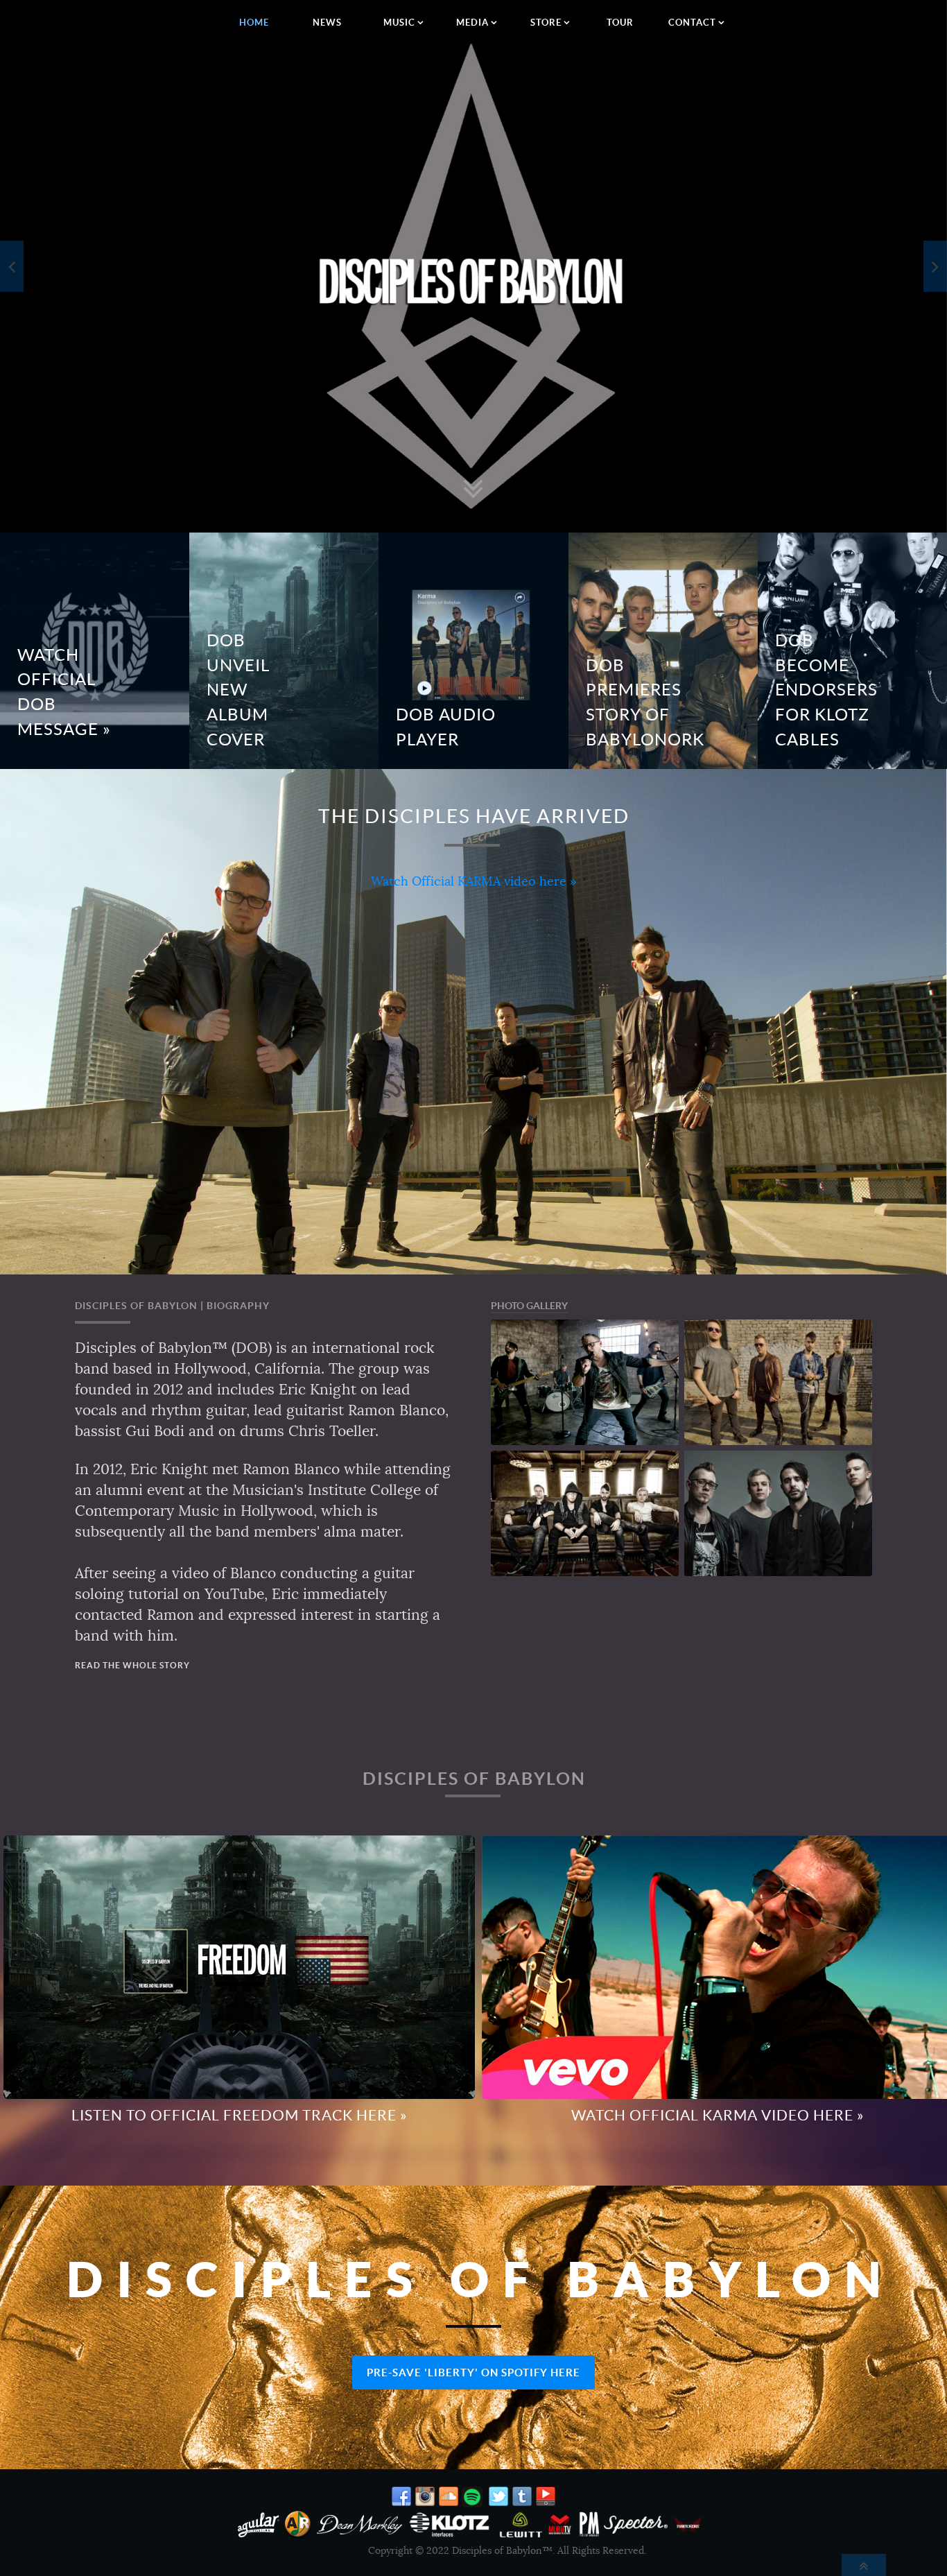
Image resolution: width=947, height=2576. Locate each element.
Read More (340, 624)
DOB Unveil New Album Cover (238, 690)
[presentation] (12, 266)
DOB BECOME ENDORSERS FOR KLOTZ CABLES (826, 690)
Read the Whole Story (132, 1665)
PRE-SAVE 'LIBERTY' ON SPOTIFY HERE (473, 2372)
